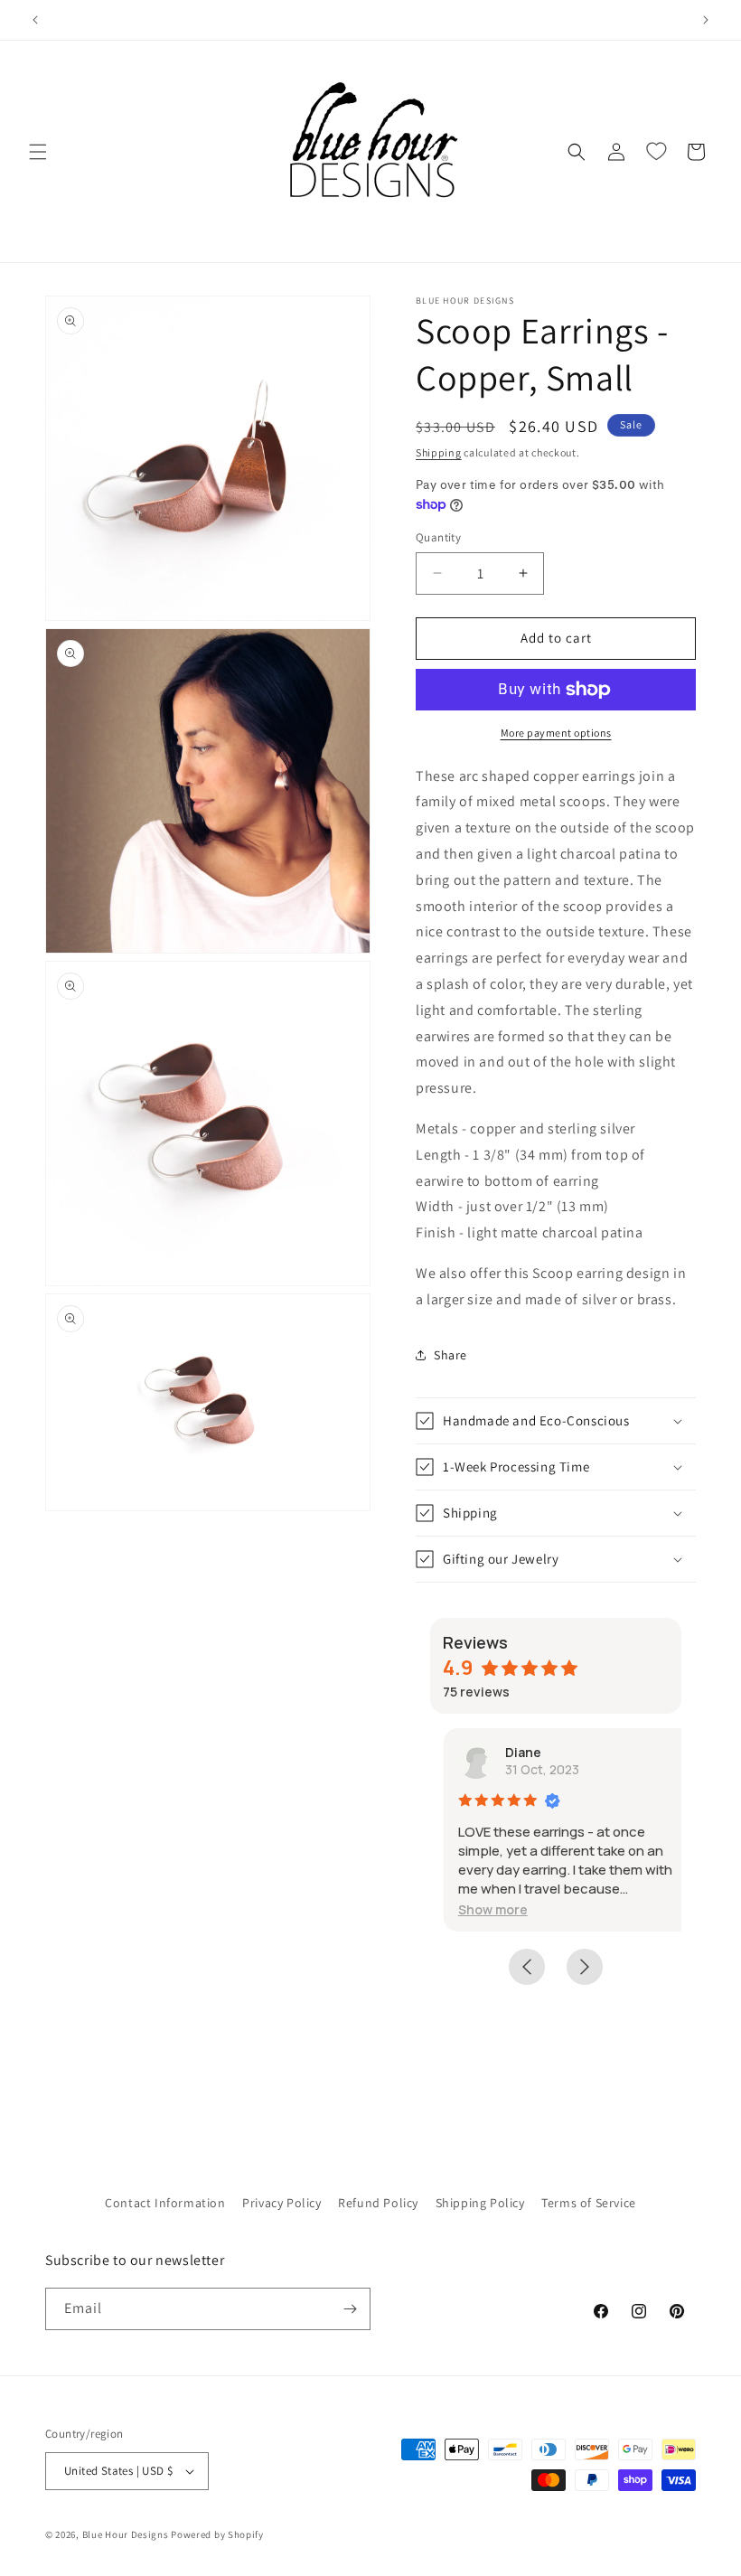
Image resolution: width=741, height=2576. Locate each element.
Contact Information (165, 2203)
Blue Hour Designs (126, 2534)
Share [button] (450, 1355)
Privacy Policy (281, 2203)
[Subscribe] (350, 2309)
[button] (38, 152)
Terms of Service (589, 2203)
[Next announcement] (706, 20)
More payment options (556, 733)
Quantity (438, 537)
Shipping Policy (480, 2203)
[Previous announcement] (35, 20)
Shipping (439, 452)
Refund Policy (378, 2203)
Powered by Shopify (217, 2534)
